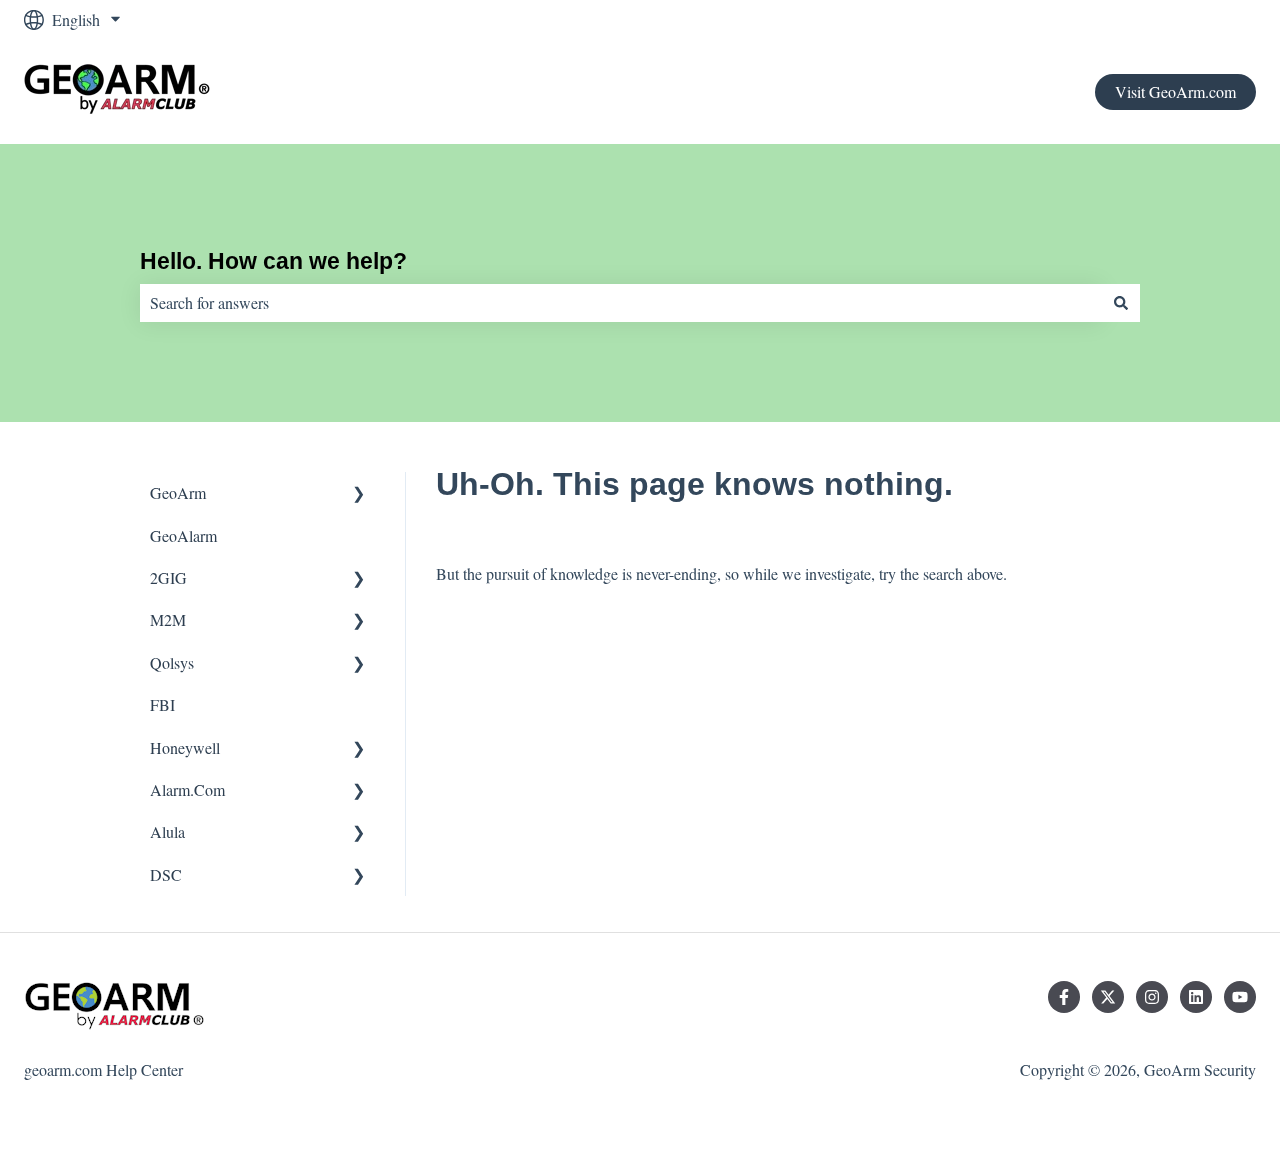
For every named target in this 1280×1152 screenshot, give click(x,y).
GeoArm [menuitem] (178, 492)
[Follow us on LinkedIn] (1196, 997)
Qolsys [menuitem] (172, 662)
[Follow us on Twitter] (1108, 997)
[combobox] (621, 303)
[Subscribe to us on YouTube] (1240, 997)
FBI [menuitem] (162, 704)
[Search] (1121, 303)
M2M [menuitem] (168, 619)
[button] (359, 494)
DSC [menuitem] (166, 874)
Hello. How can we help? (273, 261)
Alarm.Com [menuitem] (187, 789)
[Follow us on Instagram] (1152, 997)
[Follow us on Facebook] (1064, 997)
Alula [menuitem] (167, 831)
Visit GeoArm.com (1175, 91)
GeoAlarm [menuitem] (183, 535)
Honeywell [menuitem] (185, 747)
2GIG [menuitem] (168, 577)
